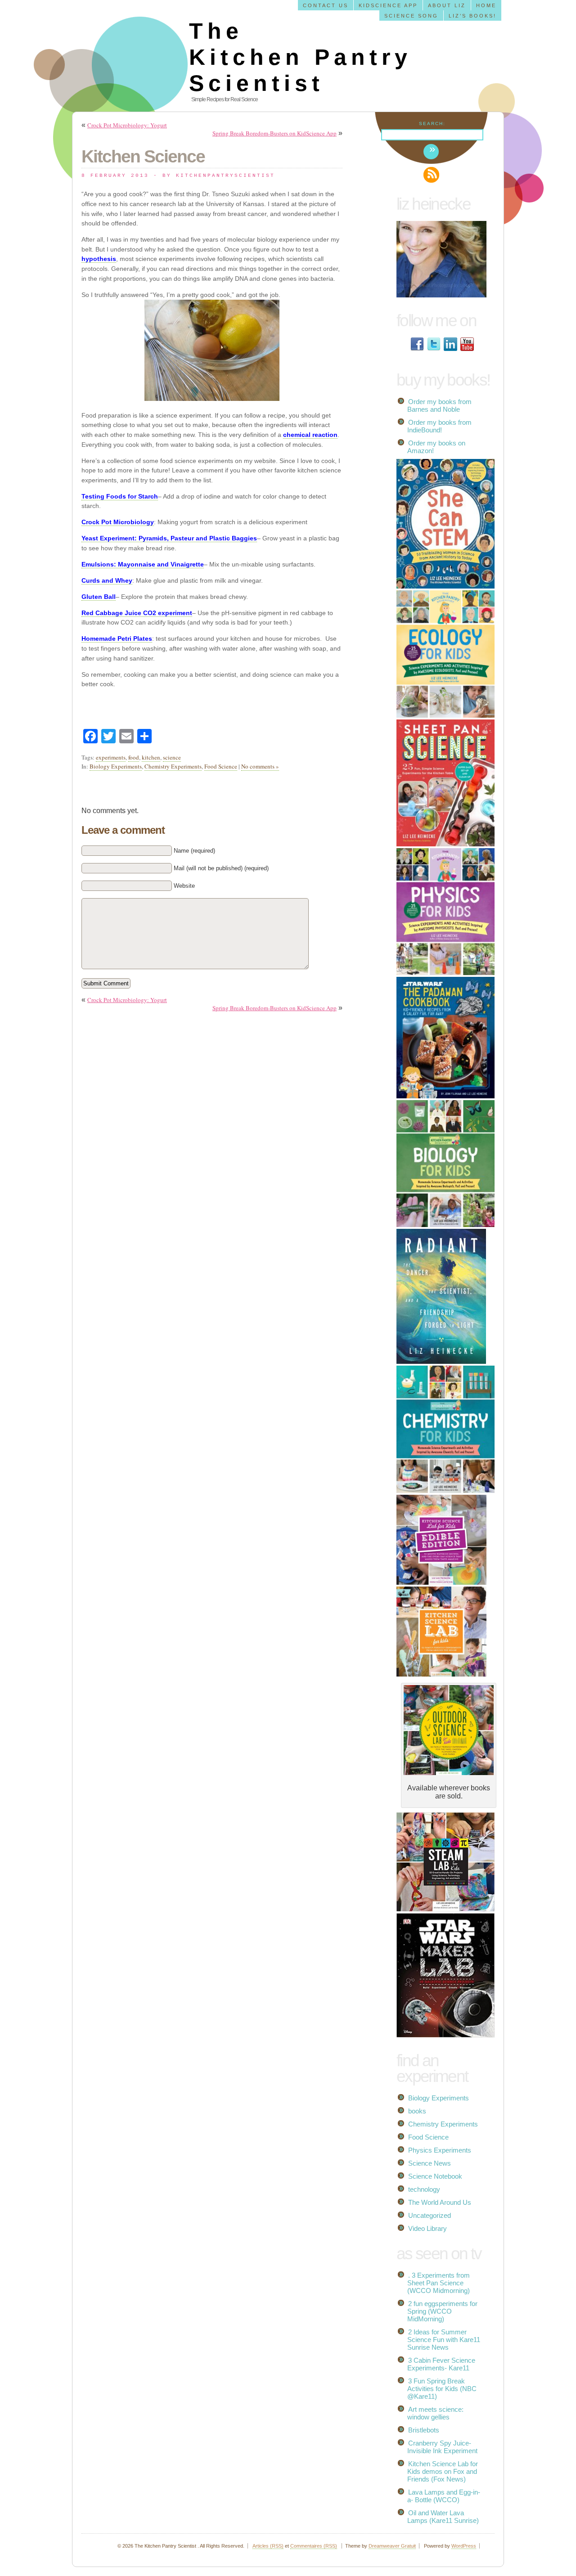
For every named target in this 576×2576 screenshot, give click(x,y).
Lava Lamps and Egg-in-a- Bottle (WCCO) (444, 2496)
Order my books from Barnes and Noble (439, 405)
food (134, 757)
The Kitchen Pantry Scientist (300, 57)
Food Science (221, 766)
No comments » (260, 766)
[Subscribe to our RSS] (431, 175)
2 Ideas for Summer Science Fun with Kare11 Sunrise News (444, 2340)
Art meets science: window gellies (435, 2413)
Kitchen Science (143, 156)
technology (424, 2189)
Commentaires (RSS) (314, 2546)
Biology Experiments (116, 766)
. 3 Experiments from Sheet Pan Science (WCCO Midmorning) (439, 2283)
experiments (111, 757)
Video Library (427, 2228)
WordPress (464, 2546)
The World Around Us (440, 2202)
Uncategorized (430, 2215)
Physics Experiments (440, 2150)
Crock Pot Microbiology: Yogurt (127, 125)
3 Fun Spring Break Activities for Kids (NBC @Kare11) (442, 2389)
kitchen (151, 757)
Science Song (411, 16)
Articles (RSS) (268, 2546)
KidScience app (388, 5)
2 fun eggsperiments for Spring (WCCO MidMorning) (442, 2311)
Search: (432, 124)
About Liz (447, 5)
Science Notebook (435, 2176)
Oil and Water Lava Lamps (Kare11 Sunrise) (443, 2517)
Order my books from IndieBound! (439, 426)
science (172, 757)
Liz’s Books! (472, 16)
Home (486, 5)
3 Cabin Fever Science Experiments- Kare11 (441, 2364)
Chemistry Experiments (173, 766)
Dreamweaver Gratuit (392, 2546)
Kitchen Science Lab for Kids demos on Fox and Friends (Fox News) (443, 2471)
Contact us (326, 5)
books (417, 2111)
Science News (430, 2163)
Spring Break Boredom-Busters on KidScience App (274, 133)
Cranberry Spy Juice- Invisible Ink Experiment (442, 2447)
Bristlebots (424, 2430)
